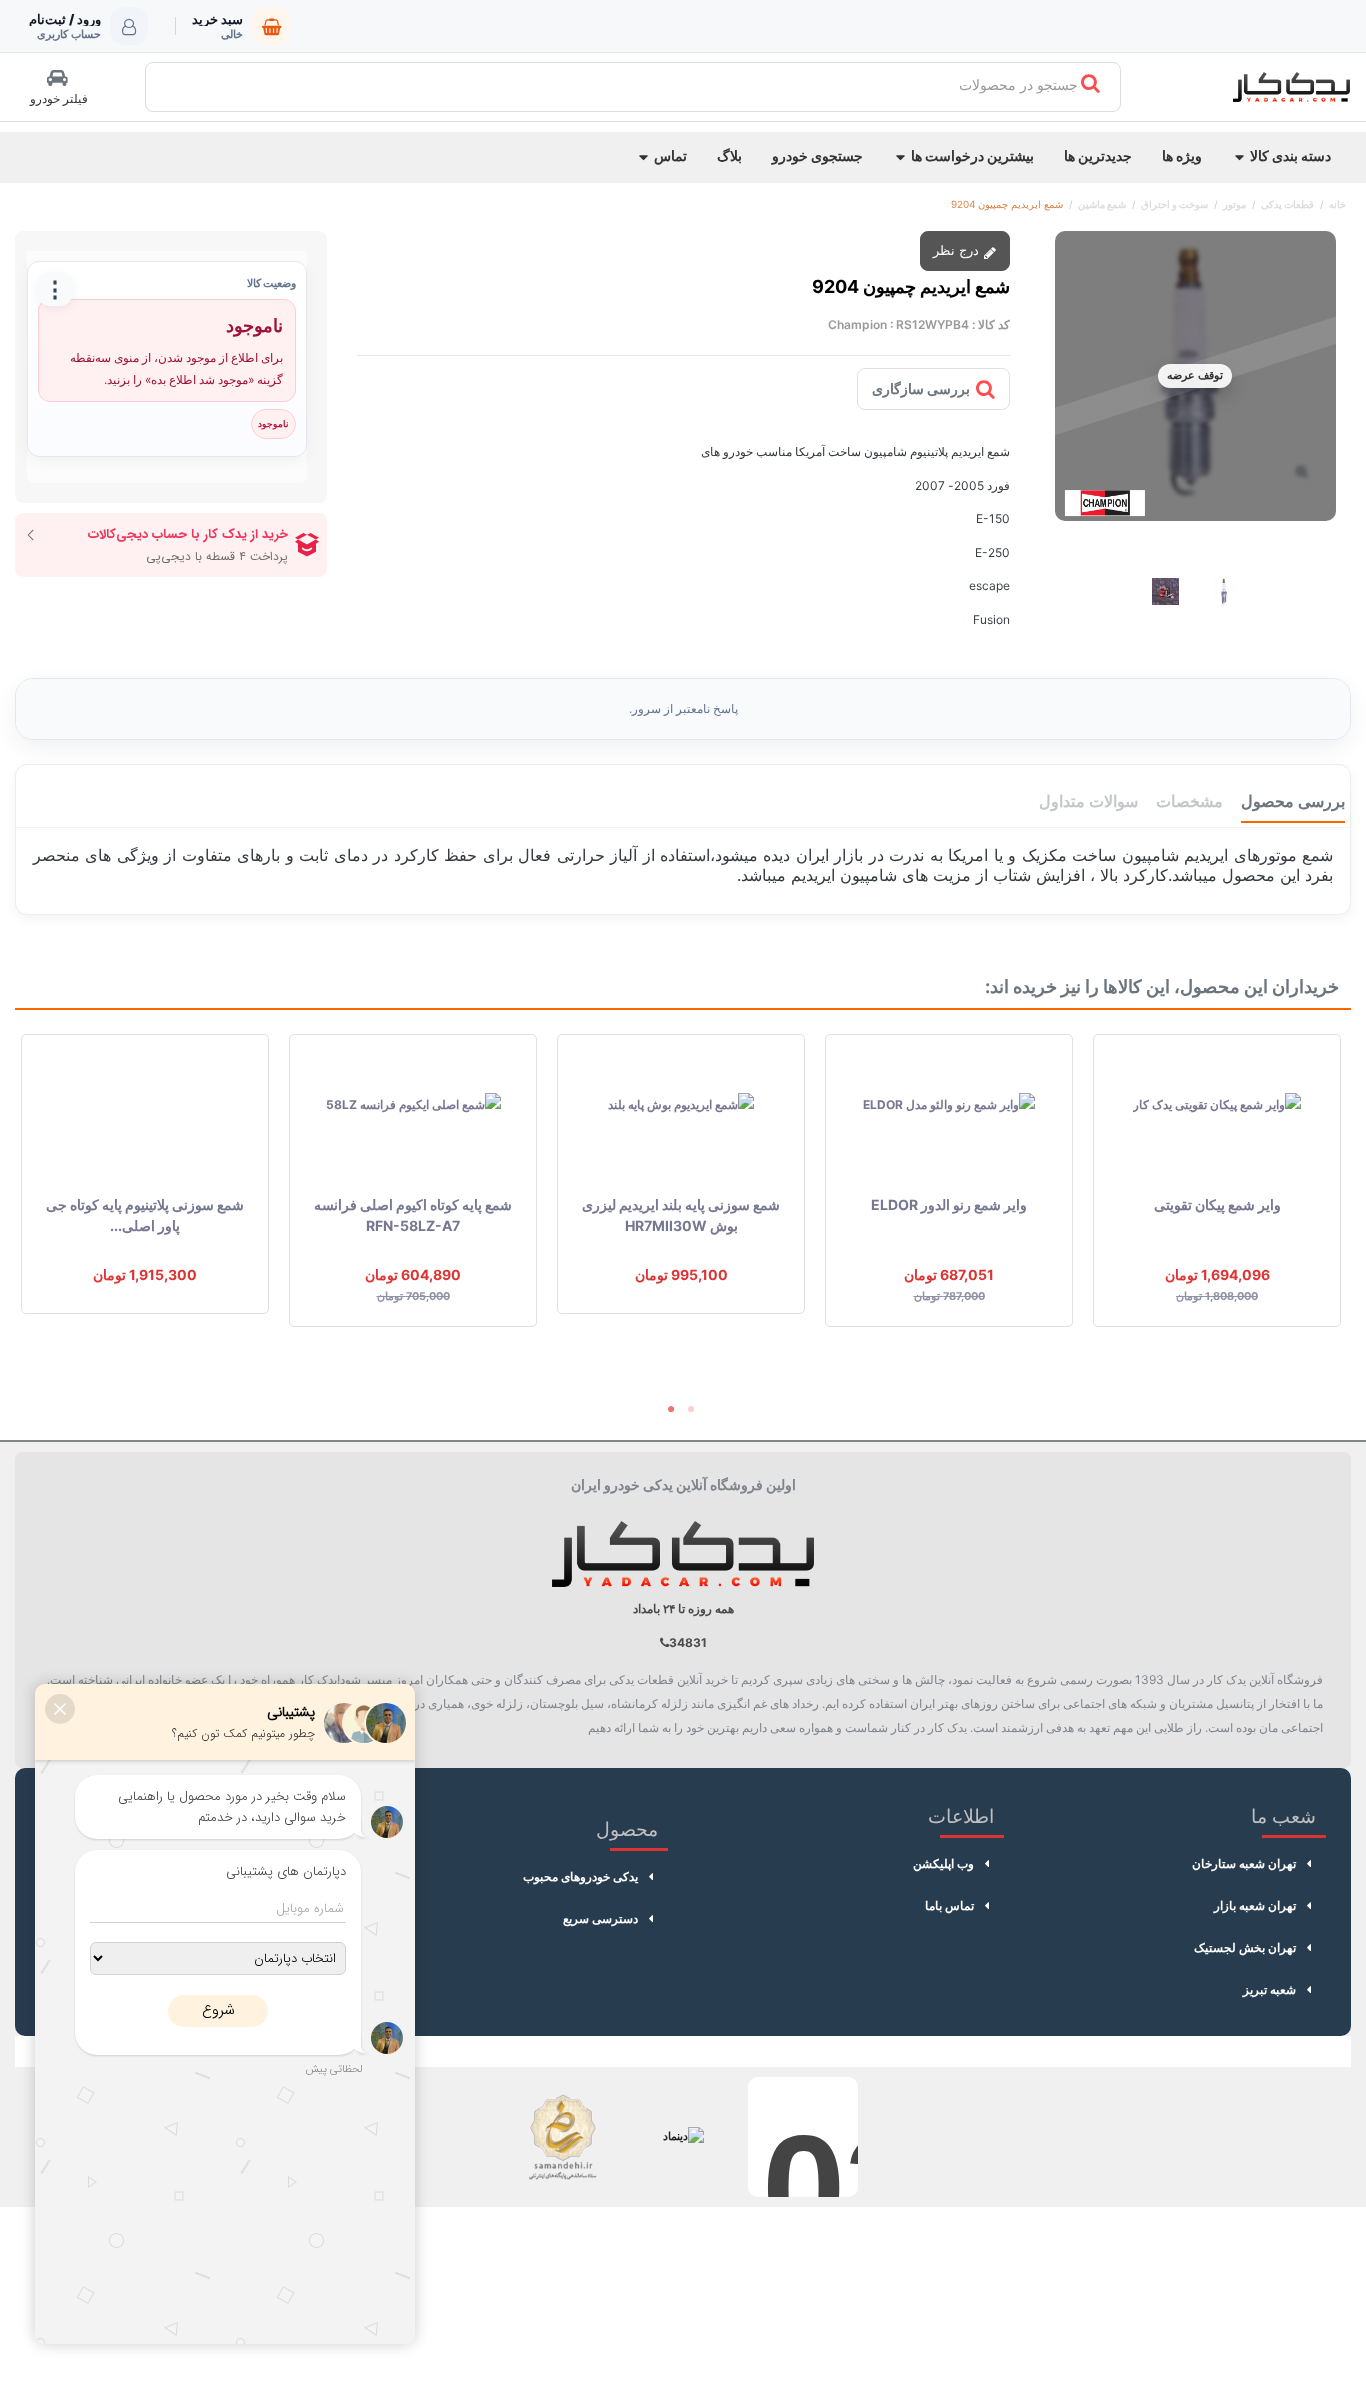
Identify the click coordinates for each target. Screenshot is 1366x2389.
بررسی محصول (1293, 801)
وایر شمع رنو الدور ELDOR (949, 1204)
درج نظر (958, 250)
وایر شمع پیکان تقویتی (1217, 1204)
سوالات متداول (1088, 801)
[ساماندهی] (563, 2137)
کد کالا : (991, 324)
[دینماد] (683, 2137)
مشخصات (1189, 801)
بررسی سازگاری (921, 388)
